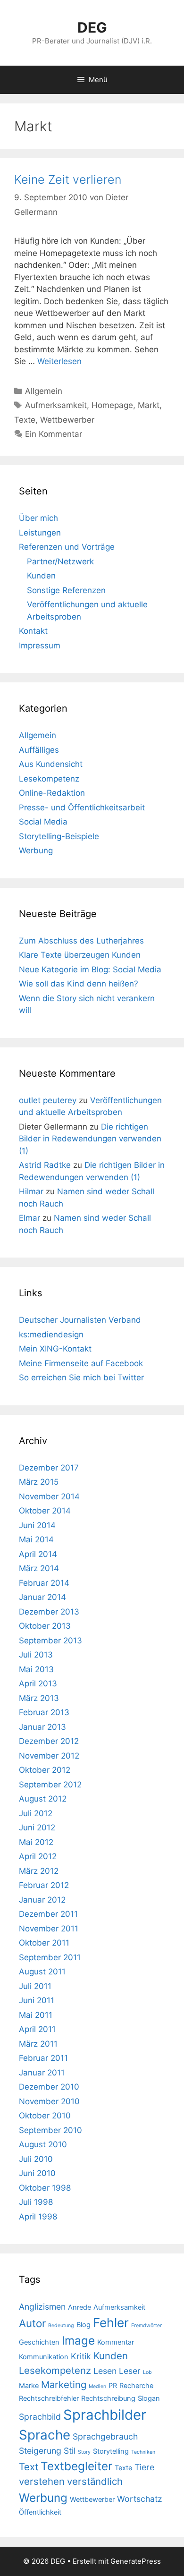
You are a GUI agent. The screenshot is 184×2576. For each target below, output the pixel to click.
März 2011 (38, 2044)
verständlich (95, 2481)
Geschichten (39, 2342)
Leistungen (40, 533)
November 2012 (49, 1756)
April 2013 (38, 1683)
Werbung (36, 850)
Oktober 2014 (45, 1511)
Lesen (105, 2371)
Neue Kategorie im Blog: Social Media (90, 969)
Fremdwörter (146, 2325)
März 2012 (39, 1871)
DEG (92, 27)
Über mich (38, 518)
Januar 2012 (42, 1900)
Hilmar (31, 1191)
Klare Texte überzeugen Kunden (80, 955)
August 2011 (42, 1972)
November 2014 (49, 1496)
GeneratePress (136, 2561)
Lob (147, 2372)
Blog (84, 2325)
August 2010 (43, 2144)
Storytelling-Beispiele (59, 836)
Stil (70, 2451)
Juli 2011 (35, 1986)
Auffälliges (39, 750)
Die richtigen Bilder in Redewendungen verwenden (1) (90, 1139)
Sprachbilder (105, 2415)
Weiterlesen (59, 361)
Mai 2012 (36, 1842)
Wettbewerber (67, 420)
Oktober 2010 (45, 2116)
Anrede (79, 2307)
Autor (32, 2323)
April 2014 (38, 1554)
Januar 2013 (42, 1727)
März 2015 (39, 1482)
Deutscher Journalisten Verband (80, 1320)
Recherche (136, 2386)
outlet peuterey (48, 1100)
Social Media (43, 822)
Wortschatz (140, 2499)
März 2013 (39, 1698)
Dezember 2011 (48, 1914)
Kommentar (116, 2342)
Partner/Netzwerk (60, 561)
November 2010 (49, 2101)
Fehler (111, 2323)
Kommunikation (44, 2357)
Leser (130, 2371)
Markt (149, 405)
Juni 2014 (37, 1525)
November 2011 (49, 1929)
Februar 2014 (44, 1583)
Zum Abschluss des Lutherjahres (81, 941)
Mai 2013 (36, 1669)
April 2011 (37, 2029)
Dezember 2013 (49, 1612)
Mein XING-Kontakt (55, 1349)
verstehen (42, 2481)
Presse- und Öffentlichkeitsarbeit (82, 808)
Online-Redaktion (52, 793)
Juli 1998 (36, 2202)
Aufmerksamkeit (56, 405)
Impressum (40, 646)
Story (84, 2452)
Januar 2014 (42, 1597)
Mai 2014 (36, 1539)
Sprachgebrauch (105, 2436)
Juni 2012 (37, 1828)
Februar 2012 (44, 1885)
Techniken (143, 2452)
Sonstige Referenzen (66, 590)
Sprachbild (40, 2417)
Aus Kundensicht (51, 764)
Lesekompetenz (49, 779)
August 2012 (43, 1799)
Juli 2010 (36, 2159)
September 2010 (50, 2130)
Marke (29, 2386)
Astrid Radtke (45, 1165)
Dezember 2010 (49, 2087)
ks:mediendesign (51, 1335)
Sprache (45, 2435)
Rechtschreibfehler (49, 2398)
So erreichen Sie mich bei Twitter (81, 1377)
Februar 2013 (44, 1712)
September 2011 (50, 1957)
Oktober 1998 (45, 2188)
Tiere (144, 2467)
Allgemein (44, 391)
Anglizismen (42, 2307)
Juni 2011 (37, 2000)
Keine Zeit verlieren (68, 179)
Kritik (81, 2356)
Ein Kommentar (54, 434)
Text (29, 2467)
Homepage (112, 405)
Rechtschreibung (108, 2398)
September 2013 (50, 1641)
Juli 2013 (36, 1655)
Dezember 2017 (49, 1468)
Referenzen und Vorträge (67, 547)
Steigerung (40, 2451)
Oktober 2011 (44, 1943)
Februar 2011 (43, 2058)
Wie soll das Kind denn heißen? (79, 984)
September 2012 (50, 1785)
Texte (25, 420)
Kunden (41, 576)
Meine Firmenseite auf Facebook (81, 1363)
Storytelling (111, 2451)
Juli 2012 (36, 1813)
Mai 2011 (36, 2015)
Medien (97, 2386)
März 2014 (39, 1568)
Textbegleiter (76, 2466)
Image (78, 2340)
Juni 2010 (37, 2173)
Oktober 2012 (45, 1770)
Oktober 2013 (45, 1626)
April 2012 (38, 1856)
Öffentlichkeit (40, 2512)
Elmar (29, 1218)
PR (113, 2386)
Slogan (149, 2398)
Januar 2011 (42, 2073)
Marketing (64, 2385)
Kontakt (33, 631)
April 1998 (38, 2217)
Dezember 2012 (49, 1741)
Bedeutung (61, 2325)
